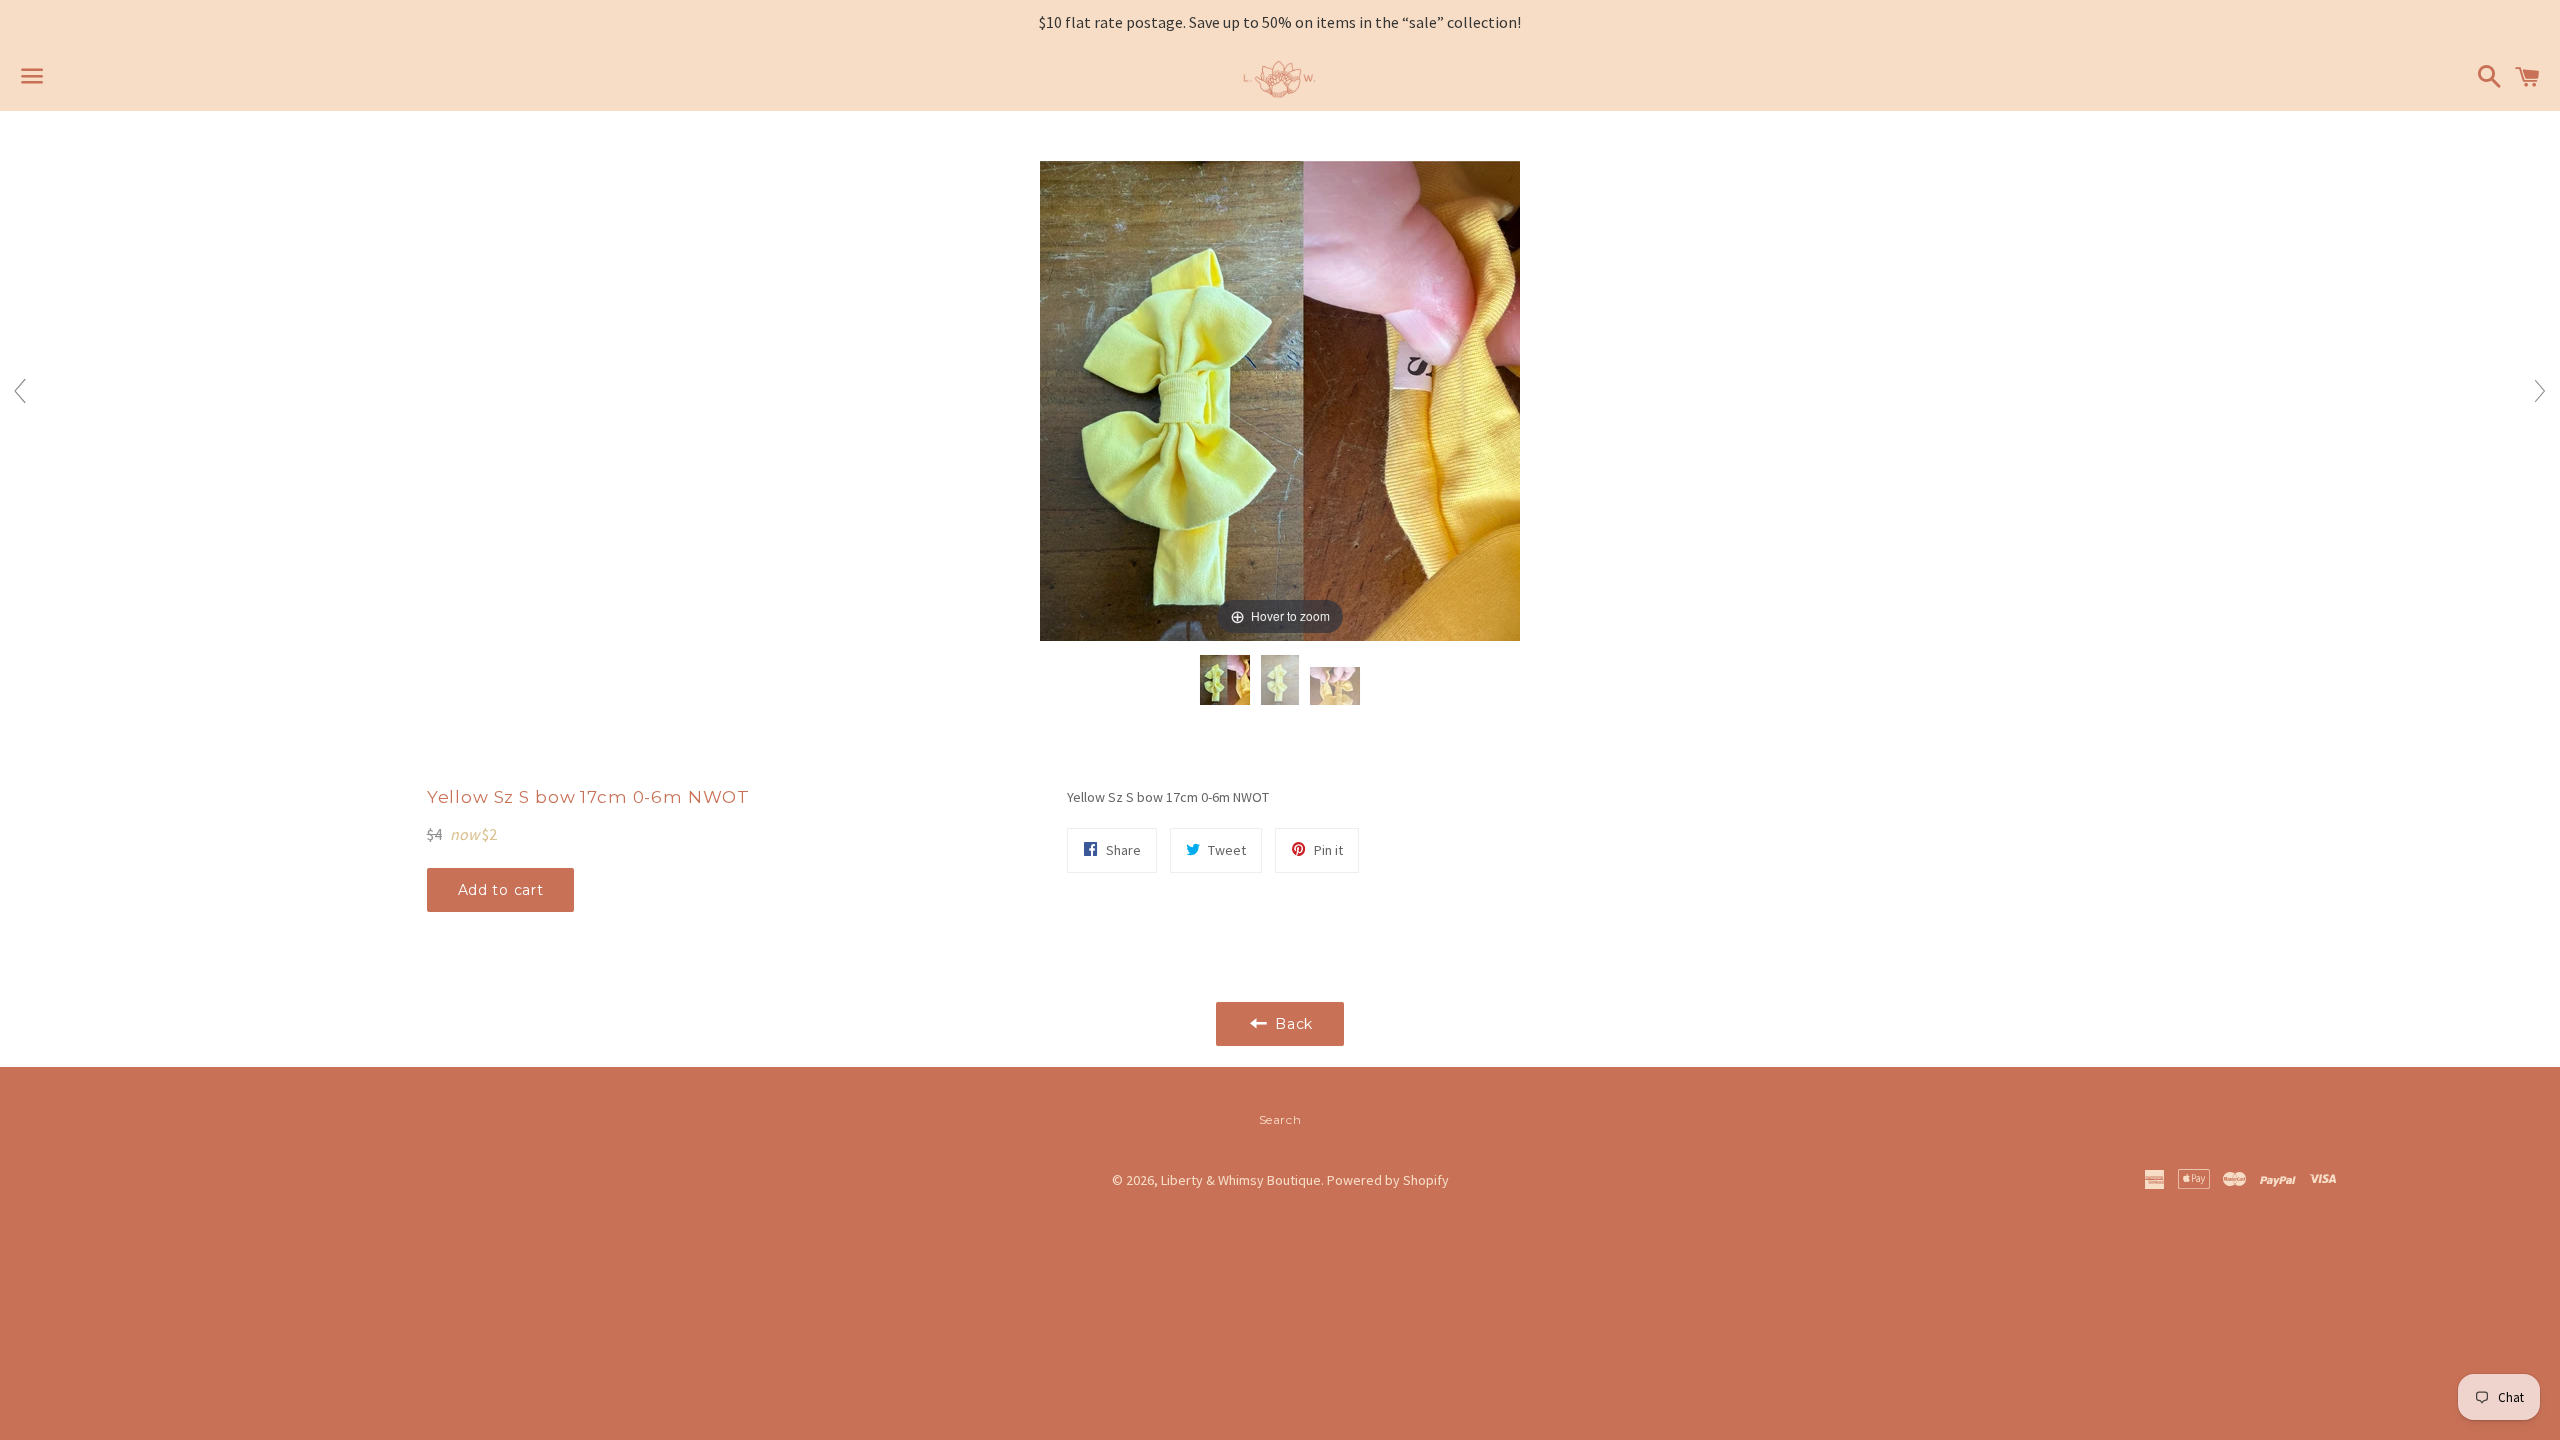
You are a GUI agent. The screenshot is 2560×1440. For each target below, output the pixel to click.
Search (1280, 1119)
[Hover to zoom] (1280, 399)
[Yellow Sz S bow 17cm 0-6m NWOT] (1225, 681)
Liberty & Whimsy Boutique (1241, 1180)
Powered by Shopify (1388, 1180)
